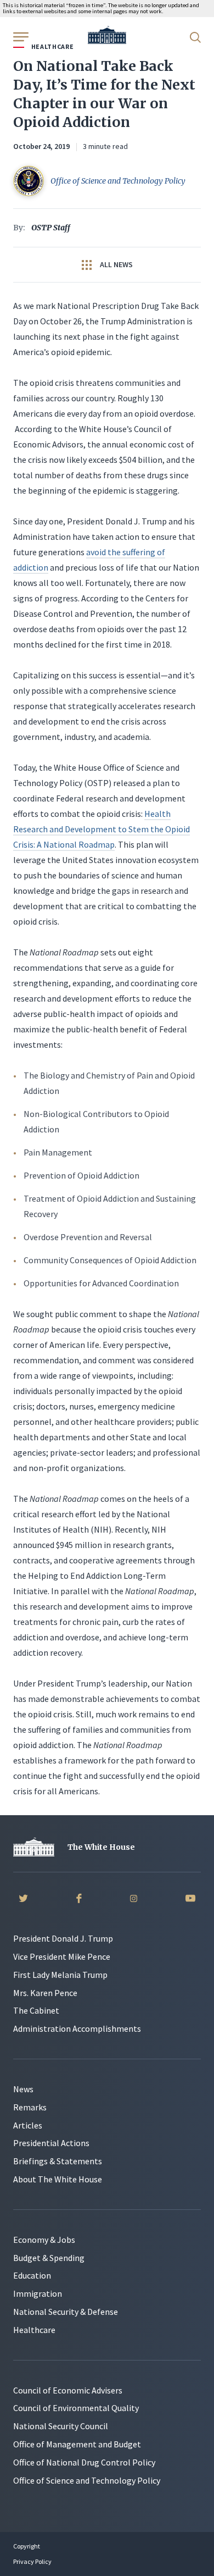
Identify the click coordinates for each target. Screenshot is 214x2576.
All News (116, 264)
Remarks (30, 2107)
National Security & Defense (66, 2312)
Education (32, 2275)
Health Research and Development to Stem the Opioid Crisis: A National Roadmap (102, 829)
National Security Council (61, 2426)
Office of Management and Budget (77, 2444)
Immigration (38, 2293)
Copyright (27, 2546)
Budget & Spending (49, 2258)
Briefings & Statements (58, 2161)
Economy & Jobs (44, 2240)
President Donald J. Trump (63, 1938)
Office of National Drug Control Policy (84, 2462)
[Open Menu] (20, 36)
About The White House (58, 2179)
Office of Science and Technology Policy (87, 2480)
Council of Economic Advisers (68, 2390)
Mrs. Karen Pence (45, 1993)
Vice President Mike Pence (62, 1956)
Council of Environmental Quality (76, 2408)
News (23, 2089)
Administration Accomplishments (77, 2028)
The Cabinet (36, 2010)
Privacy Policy (32, 2561)
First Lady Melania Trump (60, 1975)
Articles (28, 2125)
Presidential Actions (51, 2143)
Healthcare (34, 2330)
